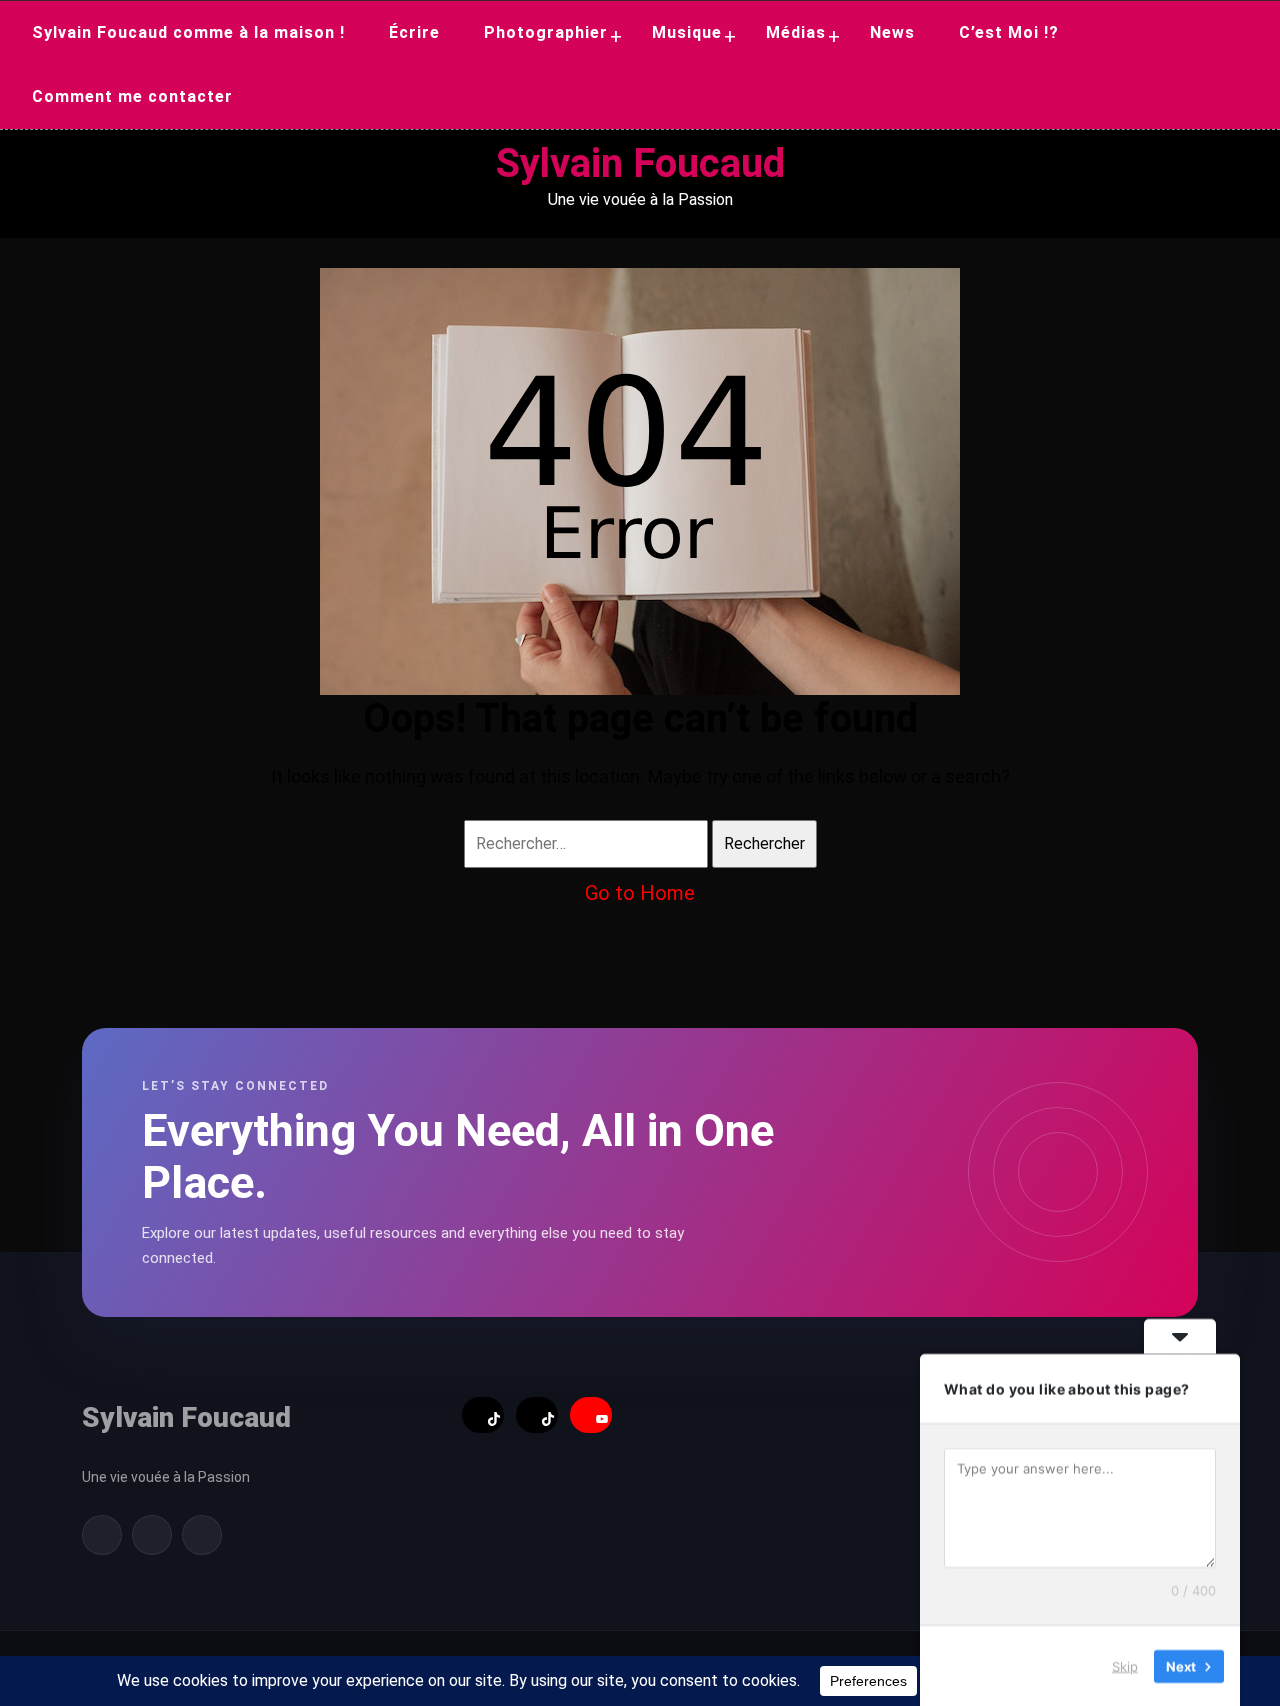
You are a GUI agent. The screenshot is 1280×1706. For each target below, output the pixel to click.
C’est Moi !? (1009, 32)
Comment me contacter (132, 96)
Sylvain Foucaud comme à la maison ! (188, 32)
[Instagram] (202, 1535)
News (892, 32)
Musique (687, 32)
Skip (1125, 1665)
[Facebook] (102, 1535)
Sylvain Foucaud (640, 163)
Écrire (414, 32)
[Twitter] (152, 1535)
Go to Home (640, 893)
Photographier (546, 32)
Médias (796, 32)
